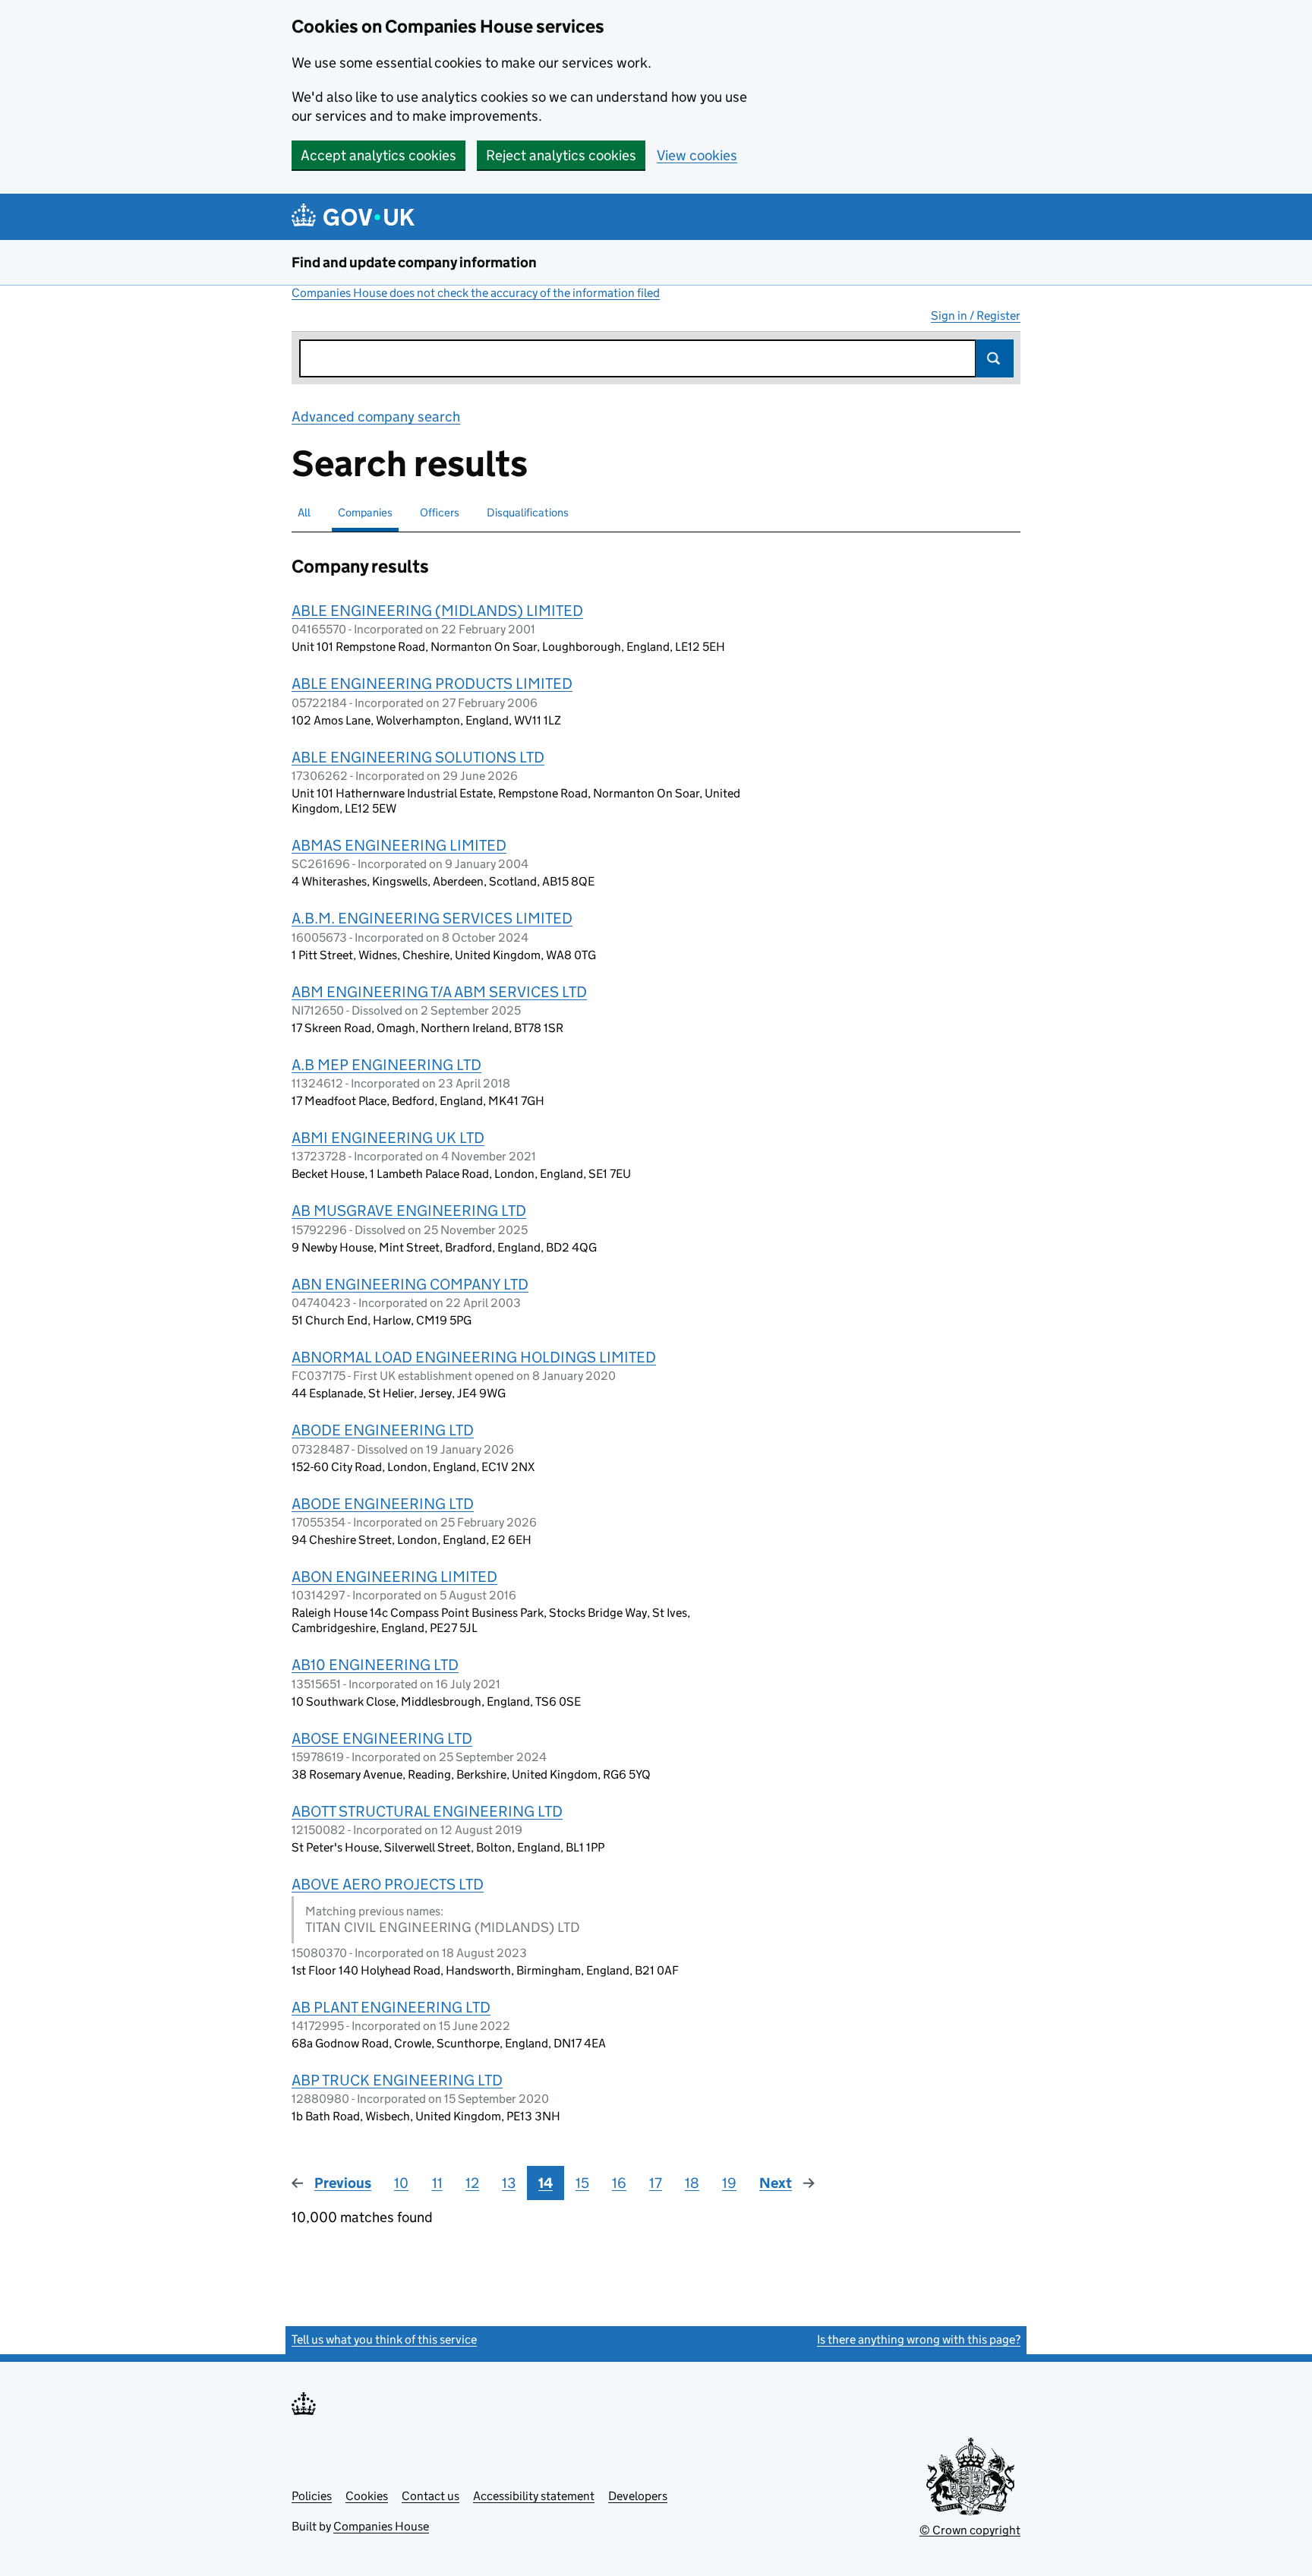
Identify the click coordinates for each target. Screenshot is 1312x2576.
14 (546, 2183)
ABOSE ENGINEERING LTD (382, 1738)
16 (619, 2183)
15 (582, 2183)
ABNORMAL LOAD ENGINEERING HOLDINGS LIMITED (474, 1357)
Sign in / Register (976, 316)
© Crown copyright (970, 2530)
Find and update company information (414, 262)
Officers (440, 512)
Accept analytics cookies (378, 155)
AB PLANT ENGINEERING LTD (391, 2007)
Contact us (430, 2496)
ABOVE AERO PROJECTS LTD (388, 1884)
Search (995, 358)
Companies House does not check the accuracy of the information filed (476, 293)
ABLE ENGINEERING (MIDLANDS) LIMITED (437, 611)
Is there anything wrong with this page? (919, 2339)
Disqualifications (528, 512)
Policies (312, 2496)
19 (729, 2183)
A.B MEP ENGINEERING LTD (386, 1065)
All (304, 512)
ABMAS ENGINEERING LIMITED (399, 845)
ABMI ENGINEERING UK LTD (388, 1138)
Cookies (367, 2496)
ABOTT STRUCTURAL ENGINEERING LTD (427, 1811)
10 (401, 2183)
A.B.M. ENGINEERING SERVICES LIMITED (432, 918)
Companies (365, 512)
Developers (638, 2496)
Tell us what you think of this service (384, 2339)
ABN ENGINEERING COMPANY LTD (410, 1284)
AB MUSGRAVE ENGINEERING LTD (409, 1211)
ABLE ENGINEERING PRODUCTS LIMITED (432, 683)
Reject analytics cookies (561, 155)
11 (437, 2183)
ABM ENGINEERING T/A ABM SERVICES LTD (439, 992)
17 (656, 2183)
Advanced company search (376, 417)
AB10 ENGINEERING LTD (375, 1665)
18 (692, 2183)
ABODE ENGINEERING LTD (383, 1430)
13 (509, 2183)
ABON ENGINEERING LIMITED (394, 1577)
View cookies (697, 155)
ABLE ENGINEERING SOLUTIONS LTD (418, 757)
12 (472, 2183)
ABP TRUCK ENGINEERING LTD (397, 2080)
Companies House (381, 2526)
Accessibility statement (534, 2496)
